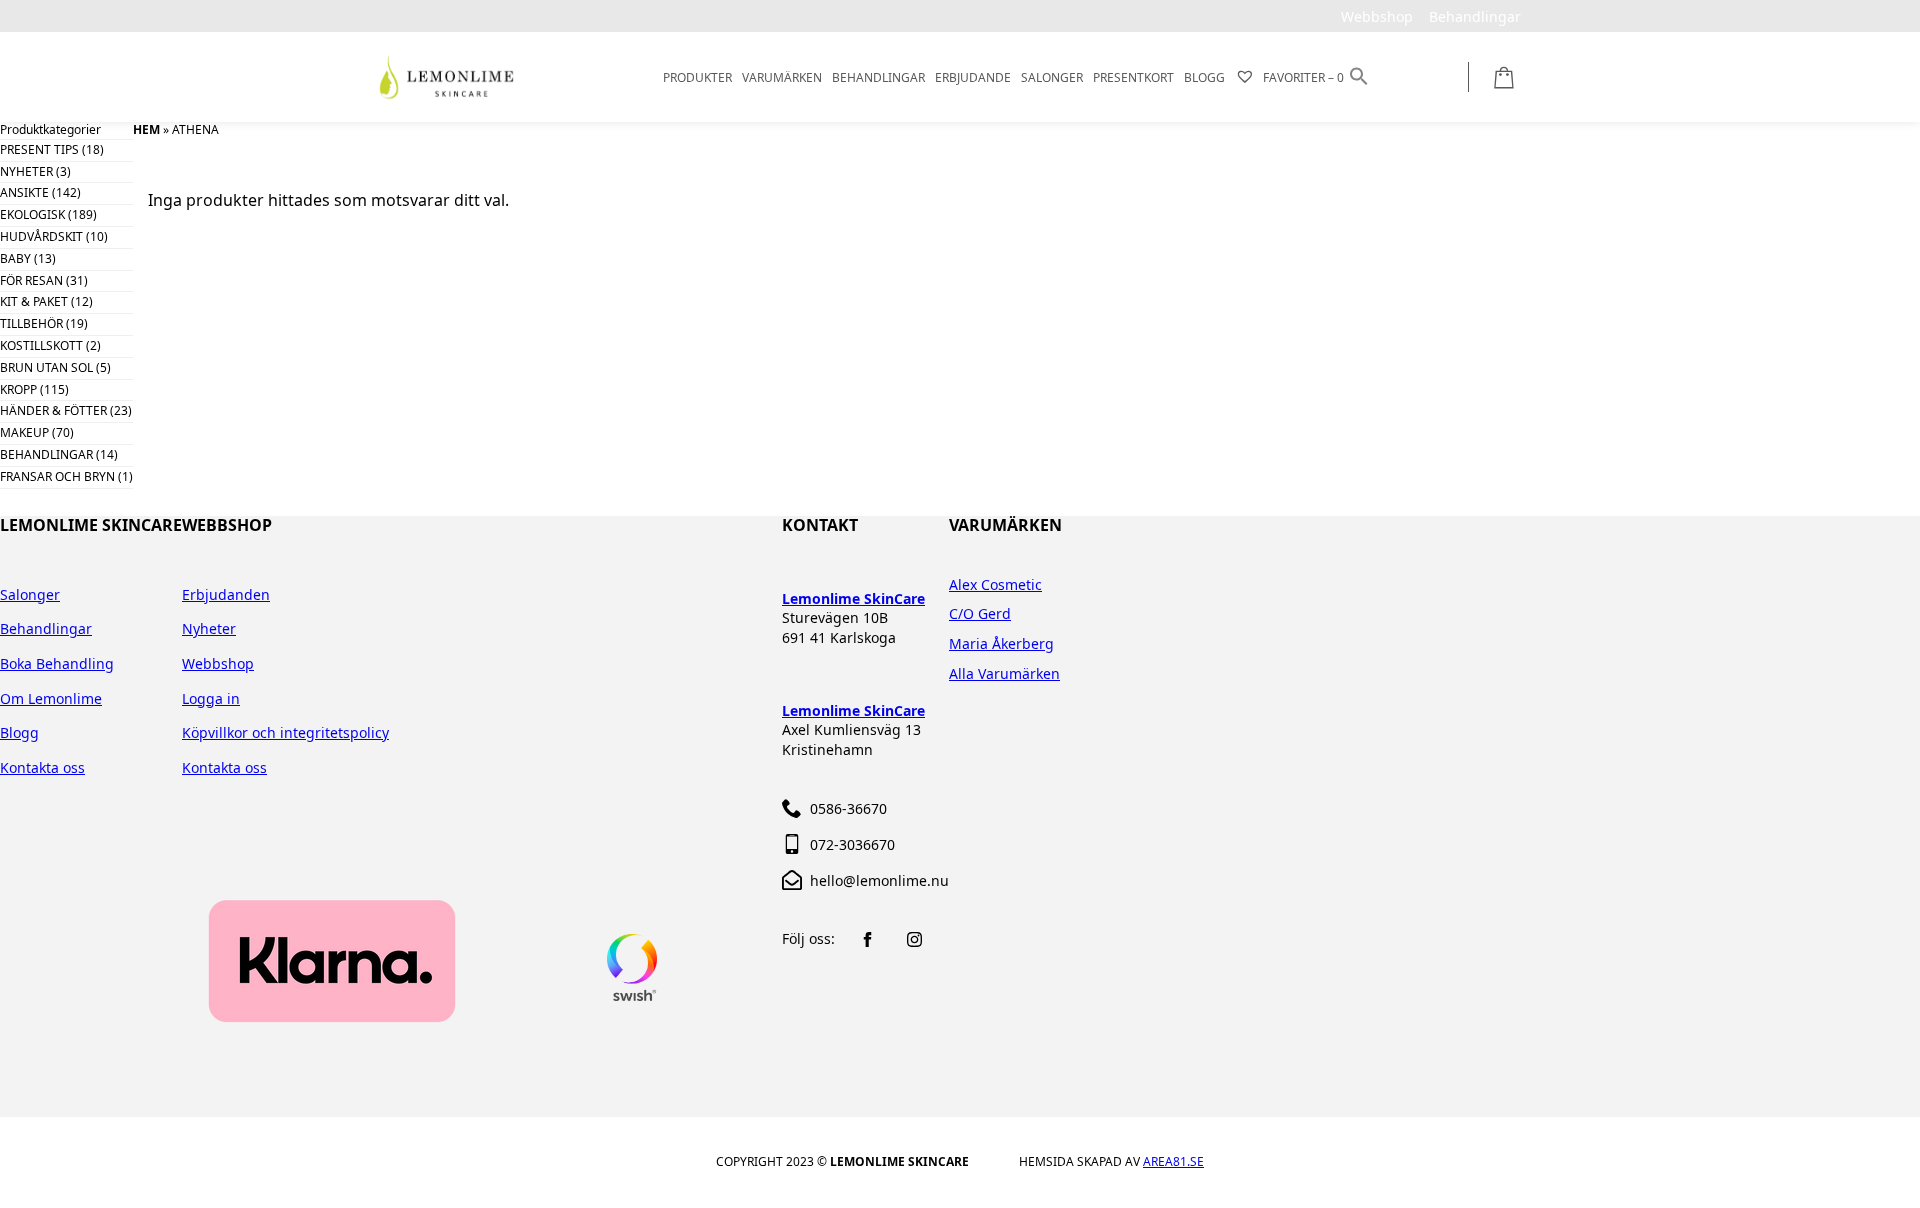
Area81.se (1173, 1161)
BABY (15, 258)
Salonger (30, 594)
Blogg (19, 732)
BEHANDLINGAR (46, 454)
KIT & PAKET (34, 301)
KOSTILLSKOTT (41, 345)
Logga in (211, 698)
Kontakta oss (42, 767)
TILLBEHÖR (31, 323)
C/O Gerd (980, 613)
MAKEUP (24, 432)
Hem (146, 129)
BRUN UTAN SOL (46, 367)
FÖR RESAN (31, 280)
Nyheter (209, 628)
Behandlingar (46, 628)
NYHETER (26, 171)
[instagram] (914, 939)
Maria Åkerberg (1001, 643)
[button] (1359, 77)
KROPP (18, 389)
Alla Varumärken (1004, 673)
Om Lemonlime (51, 698)
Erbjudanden (226, 594)
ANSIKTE (24, 192)
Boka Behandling (57, 663)
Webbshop (218, 663)
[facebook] (867, 939)
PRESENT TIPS (39, 149)
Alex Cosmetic (995, 584)
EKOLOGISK (32, 214)
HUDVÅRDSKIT (41, 236)
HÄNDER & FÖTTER (53, 410)
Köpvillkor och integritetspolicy (285, 732)
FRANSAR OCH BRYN (57, 476)
